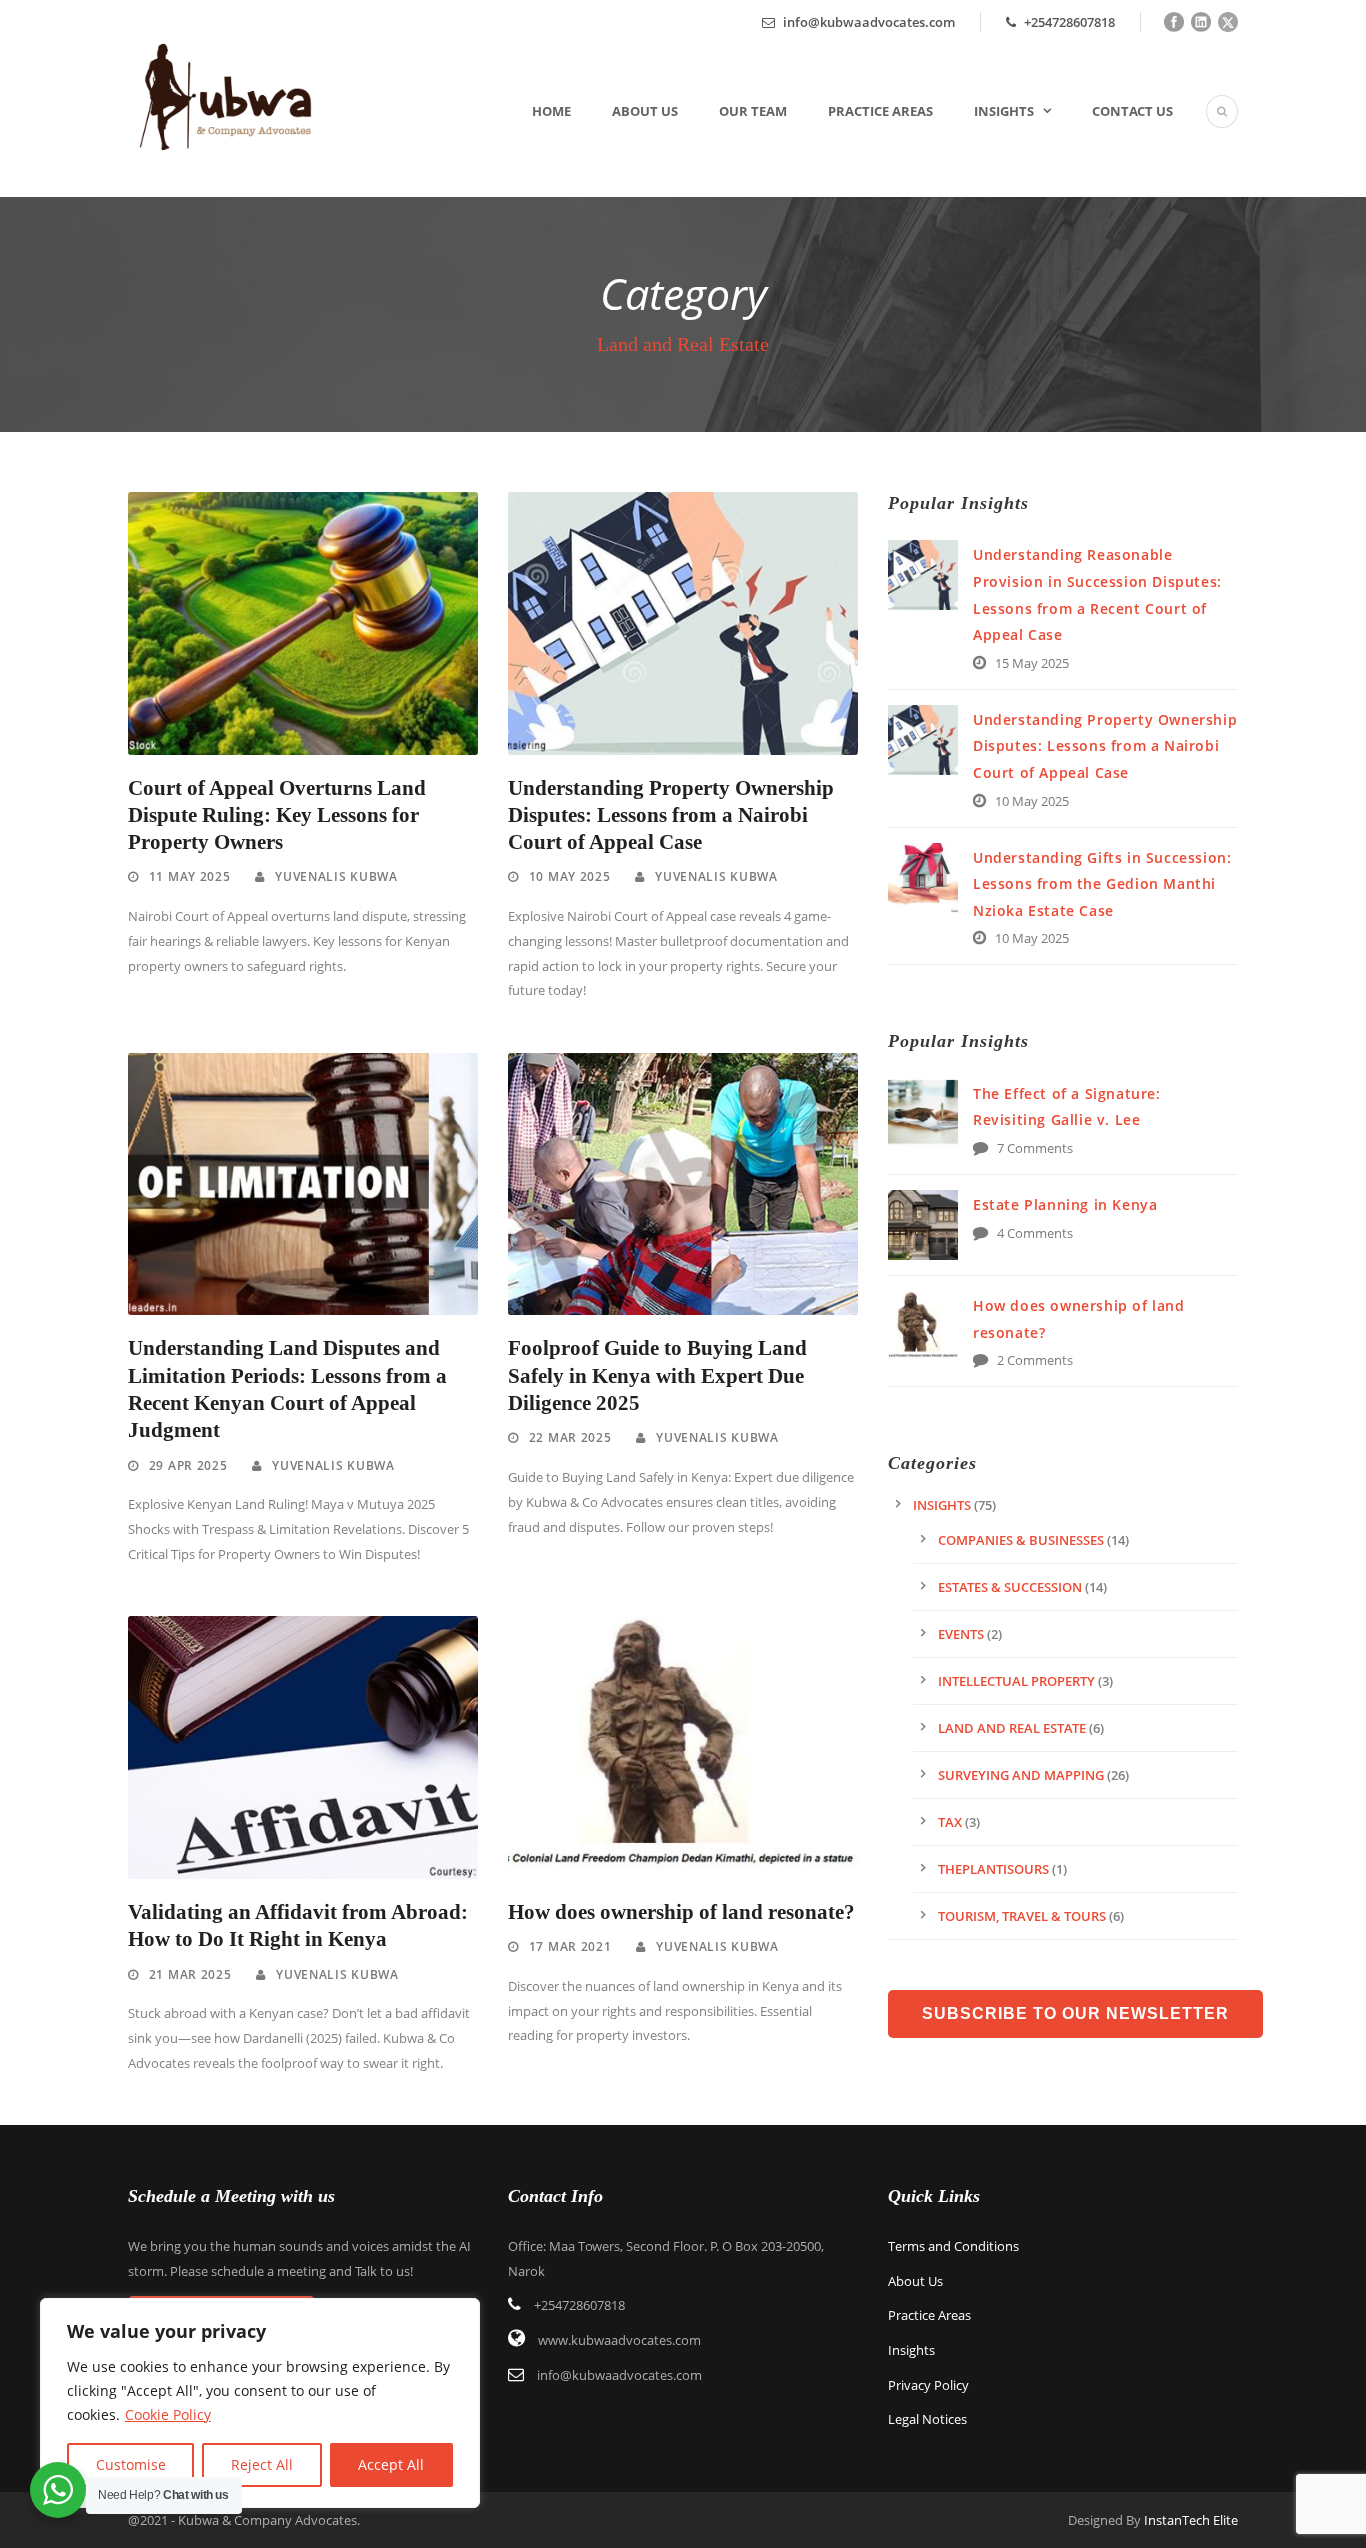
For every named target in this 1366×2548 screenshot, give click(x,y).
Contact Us (1132, 111)
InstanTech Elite (1191, 2520)
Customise (131, 2464)
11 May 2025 (190, 876)
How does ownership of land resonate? (681, 1912)
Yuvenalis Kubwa (336, 876)
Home (551, 111)
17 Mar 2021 (570, 1946)
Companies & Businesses (1021, 1540)
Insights (1004, 111)
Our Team (753, 111)
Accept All (391, 2464)
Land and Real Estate (1012, 1728)
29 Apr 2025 (188, 1465)
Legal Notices (927, 2419)
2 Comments (1035, 1360)
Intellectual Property (1016, 1681)
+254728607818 (1068, 22)
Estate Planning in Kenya (1065, 1204)
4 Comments (1035, 1233)
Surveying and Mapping (1021, 1775)
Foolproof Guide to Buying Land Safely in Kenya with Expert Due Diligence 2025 (657, 1375)
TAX (950, 1822)
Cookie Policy (168, 2414)
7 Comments (1035, 1148)
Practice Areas (880, 111)
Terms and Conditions (953, 2246)
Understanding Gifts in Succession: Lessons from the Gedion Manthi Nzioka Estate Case (1102, 884)
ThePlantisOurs (993, 1869)
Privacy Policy (928, 2385)
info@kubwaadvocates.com (869, 22)
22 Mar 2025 (570, 1437)
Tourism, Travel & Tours (1022, 1916)
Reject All (262, 2464)
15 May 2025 (1032, 663)
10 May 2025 (570, 876)
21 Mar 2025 (190, 1974)
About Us (645, 111)
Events (961, 1634)
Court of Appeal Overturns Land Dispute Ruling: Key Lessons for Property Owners (277, 815)
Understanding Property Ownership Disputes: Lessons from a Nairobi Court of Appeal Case (671, 815)
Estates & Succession (1010, 1587)
